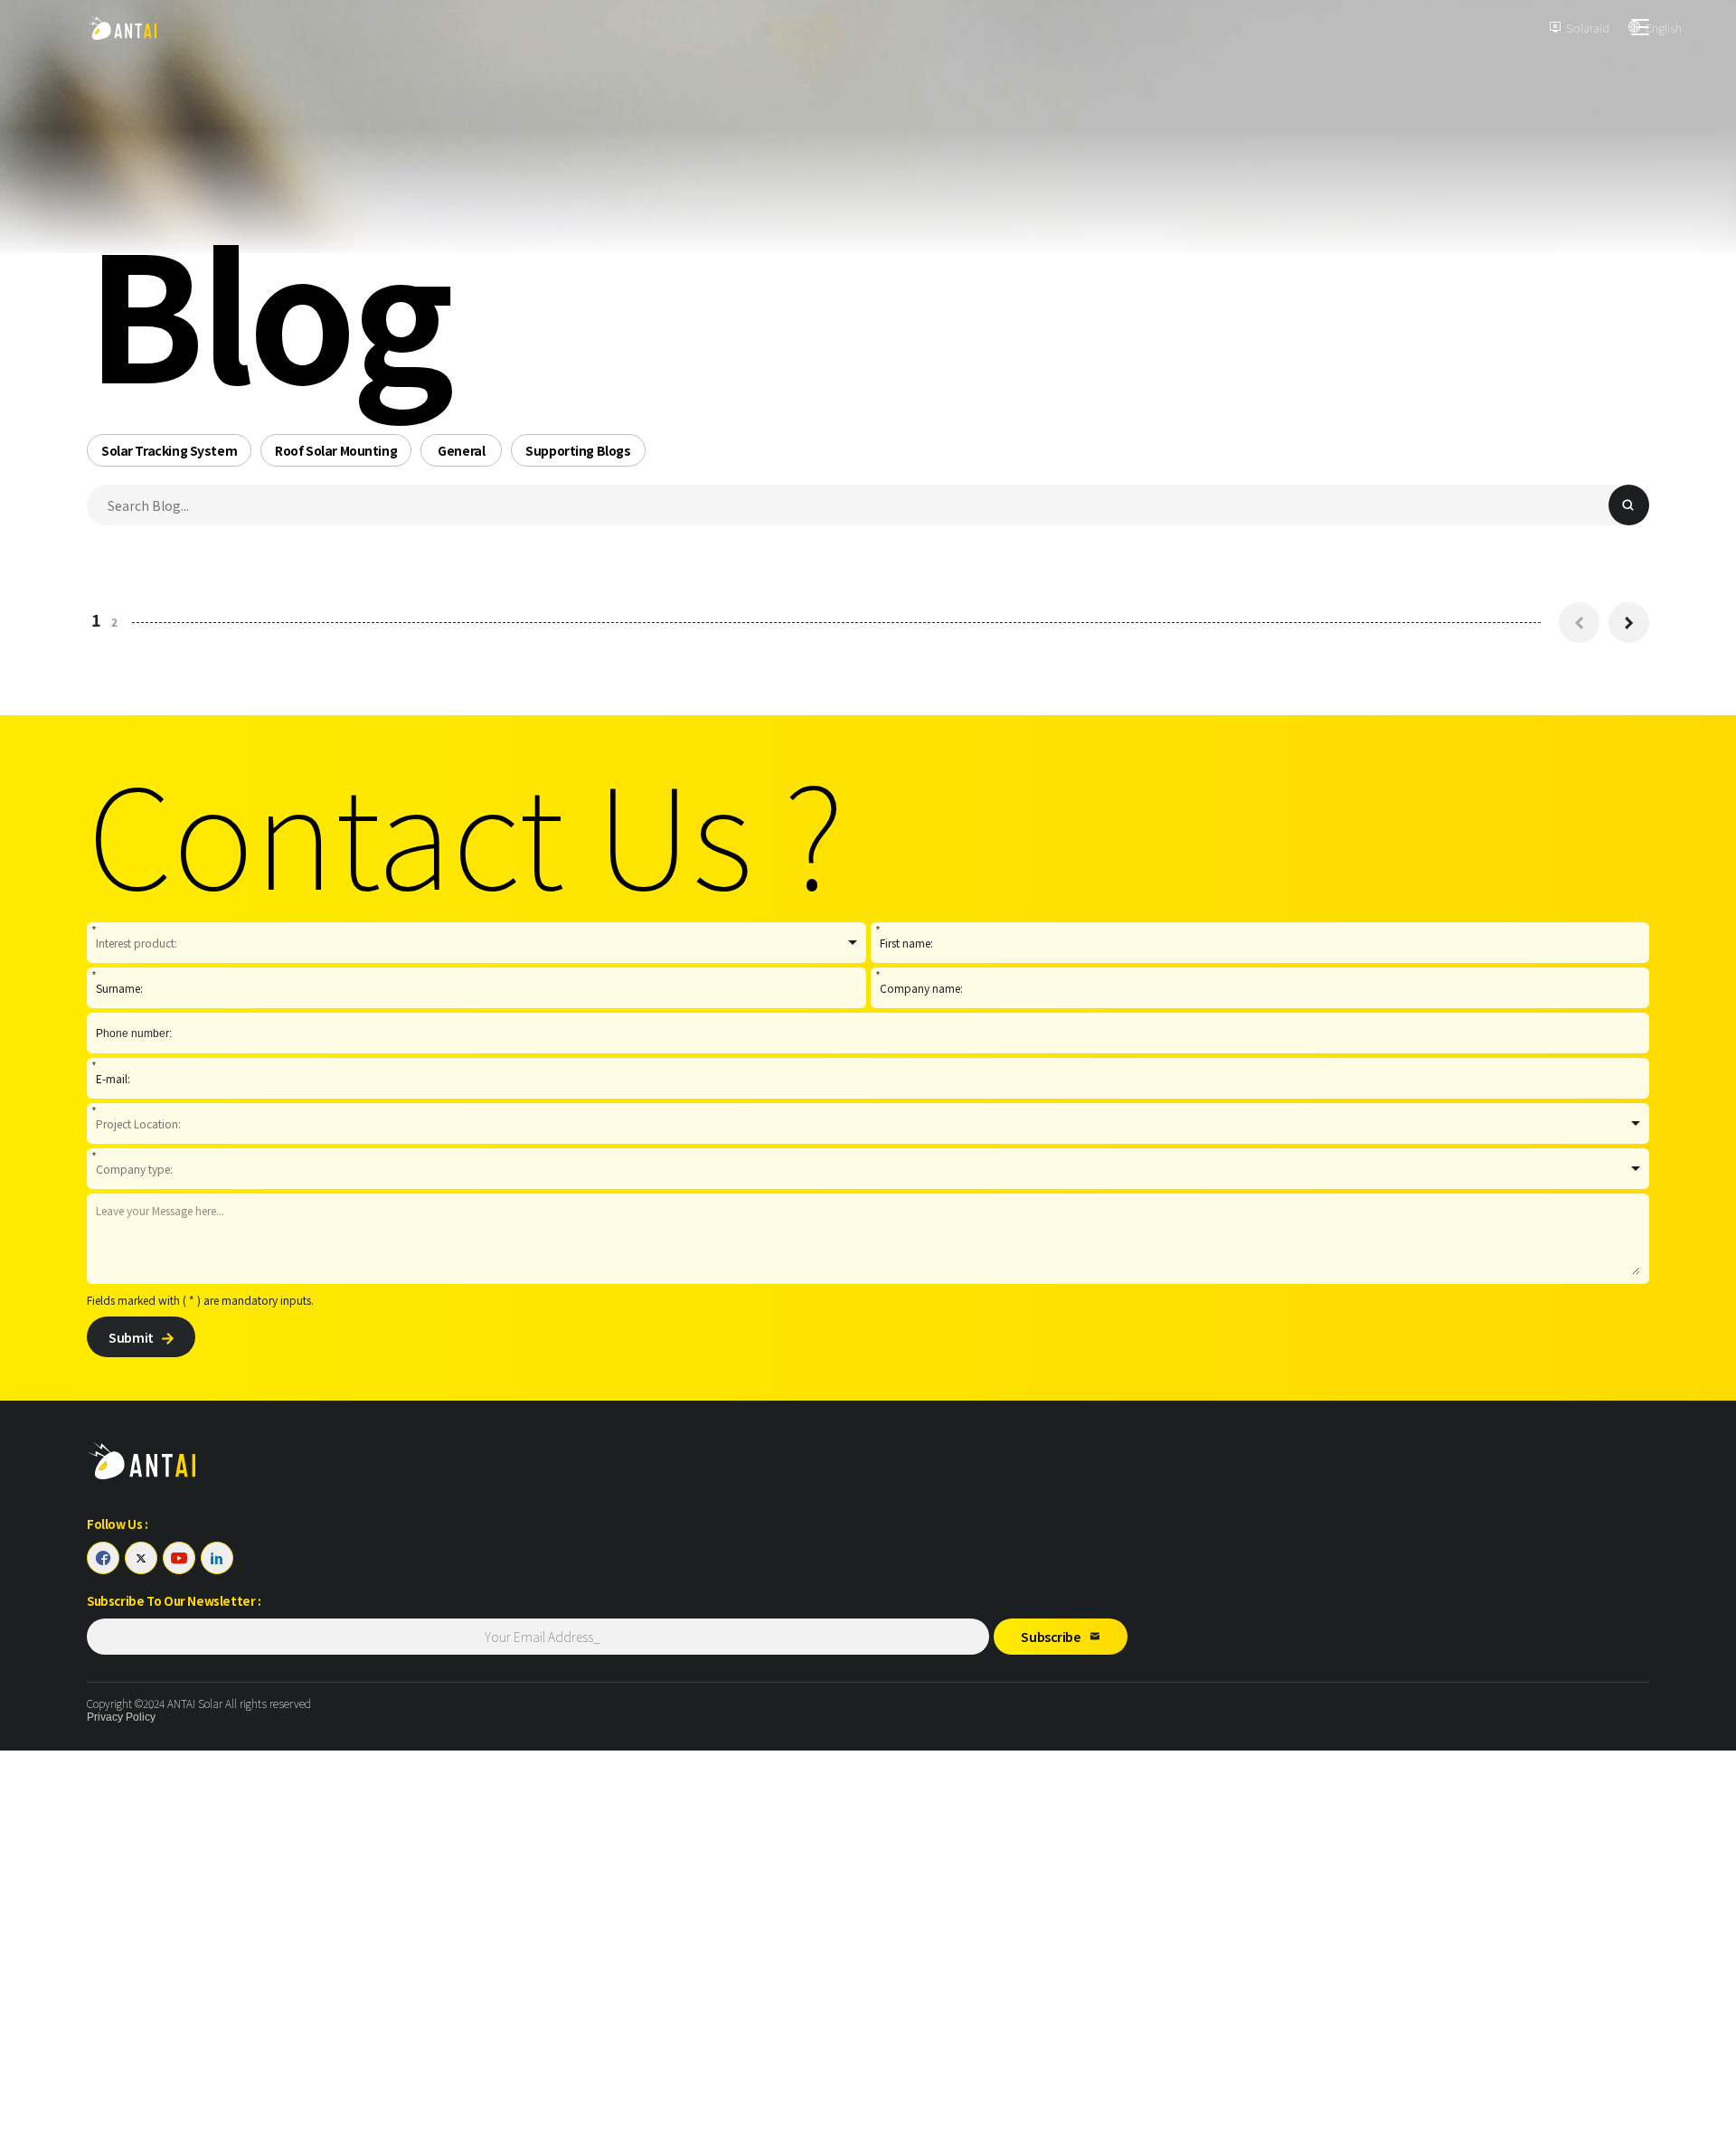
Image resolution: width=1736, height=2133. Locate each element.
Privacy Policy (121, 1717)
